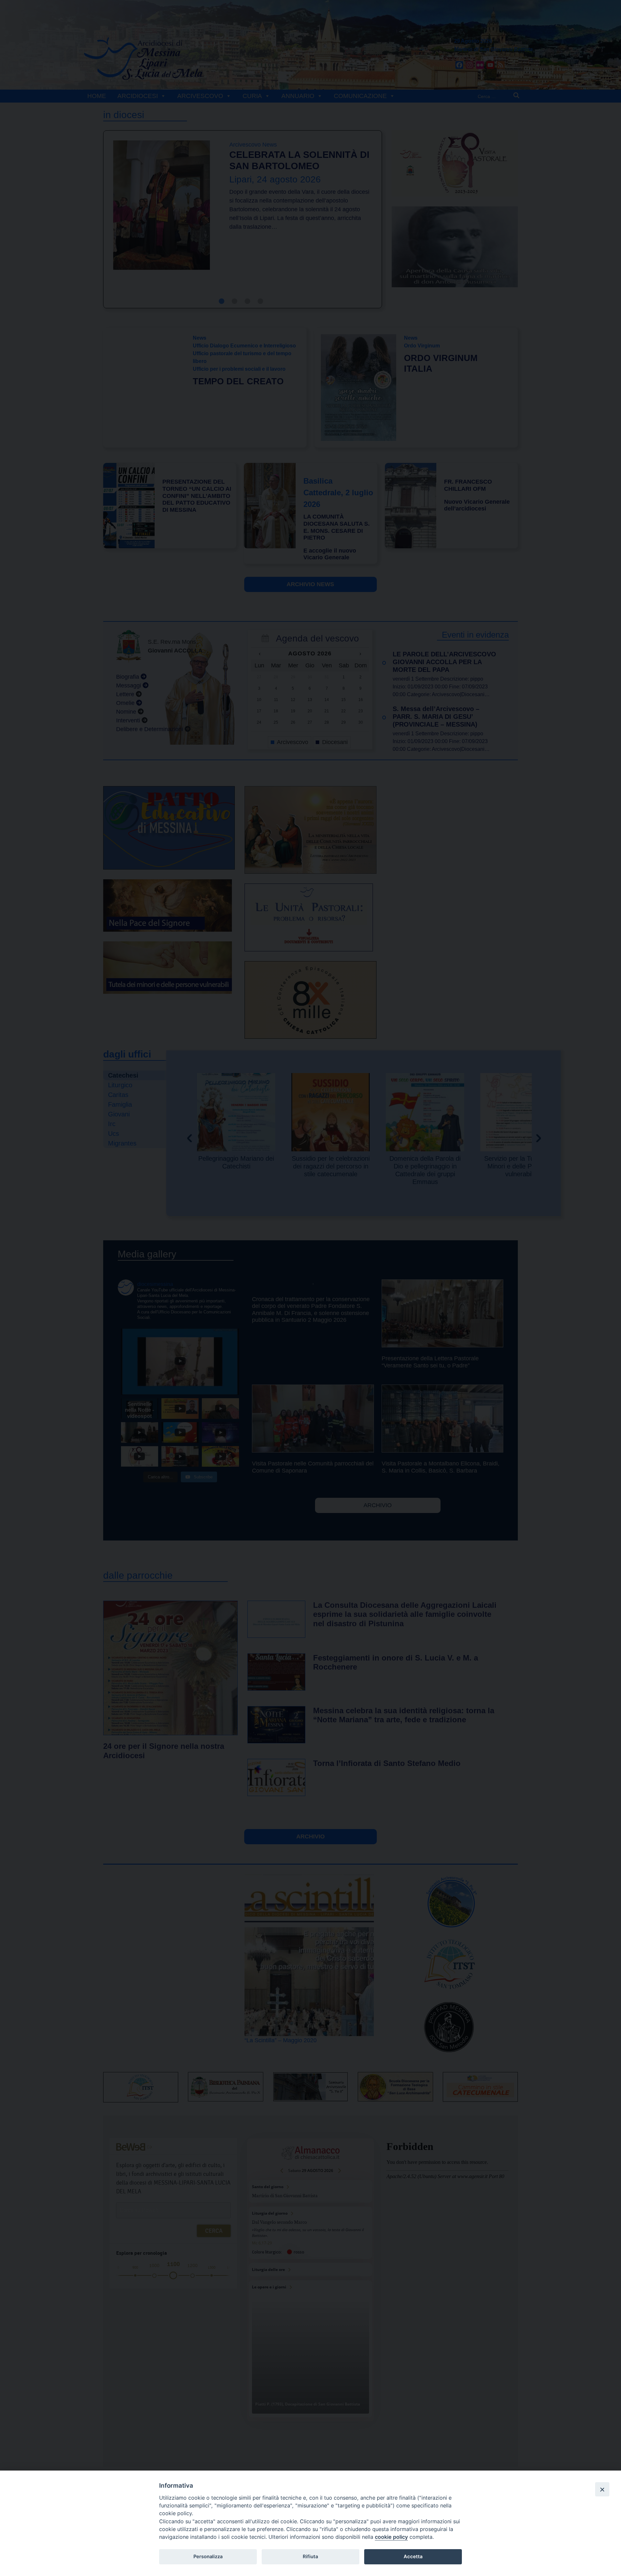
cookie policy (391, 2537)
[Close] (602, 2489)
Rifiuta (310, 2557)
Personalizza (208, 2557)
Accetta (413, 2557)
